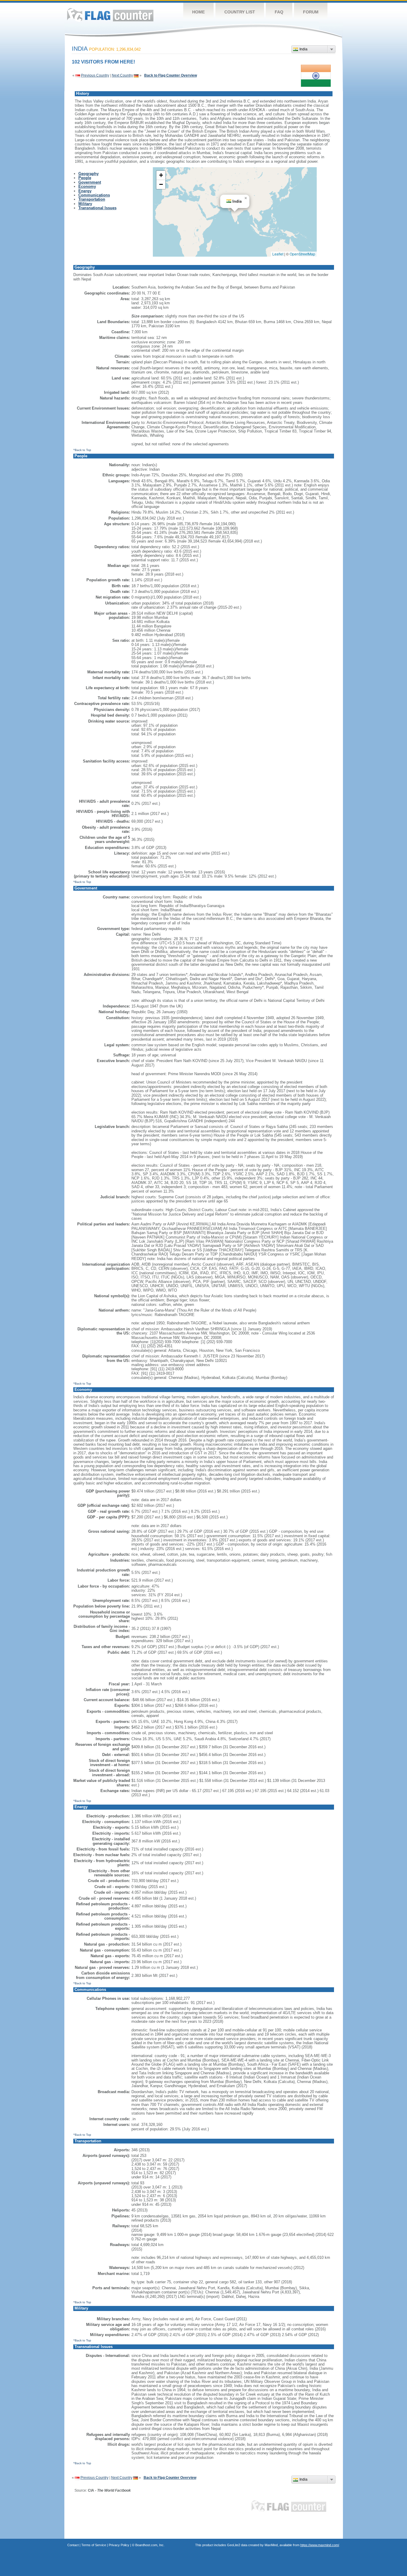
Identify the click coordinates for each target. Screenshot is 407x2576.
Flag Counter (110, 15)
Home (198, 12)
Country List (240, 12)
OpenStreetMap (302, 254)
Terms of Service (94, 2545)
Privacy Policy (119, 2545)
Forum (311, 12)
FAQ (279, 12)
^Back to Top (82, 450)
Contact (73, 2545)
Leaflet (278, 254)
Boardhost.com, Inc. (150, 2545)
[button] (246, 198)
